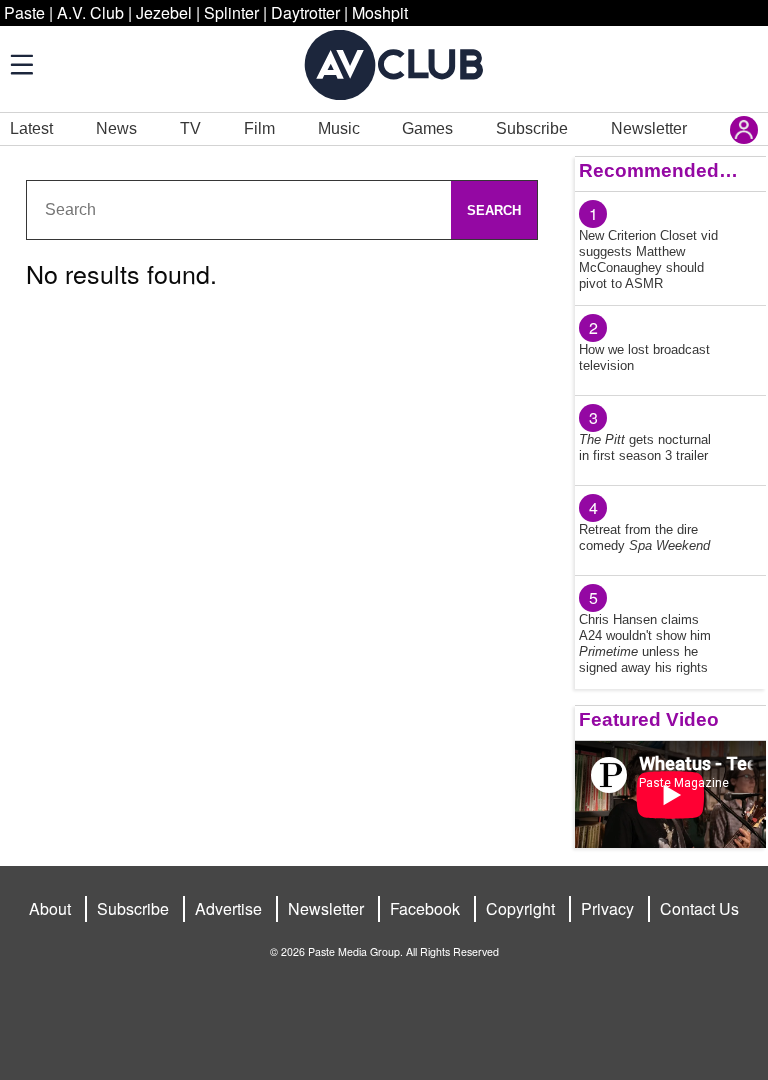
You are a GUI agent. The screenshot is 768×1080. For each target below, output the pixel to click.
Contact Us (699, 908)
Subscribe (532, 128)
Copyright (520, 908)
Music (339, 128)
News (116, 128)
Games (427, 128)
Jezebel (164, 12)
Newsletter (649, 128)
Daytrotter (305, 12)
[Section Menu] (20, 64)
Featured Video (649, 719)
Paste (24, 12)
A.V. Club (90, 12)
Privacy (607, 908)
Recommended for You (658, 170)
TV (190, 128)
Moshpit (380, 12)
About (50, 908)
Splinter (231, 12)
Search (494, 210)
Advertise (228, 908)
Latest (31, 128)
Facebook (425, 908)
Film (259, 128)
